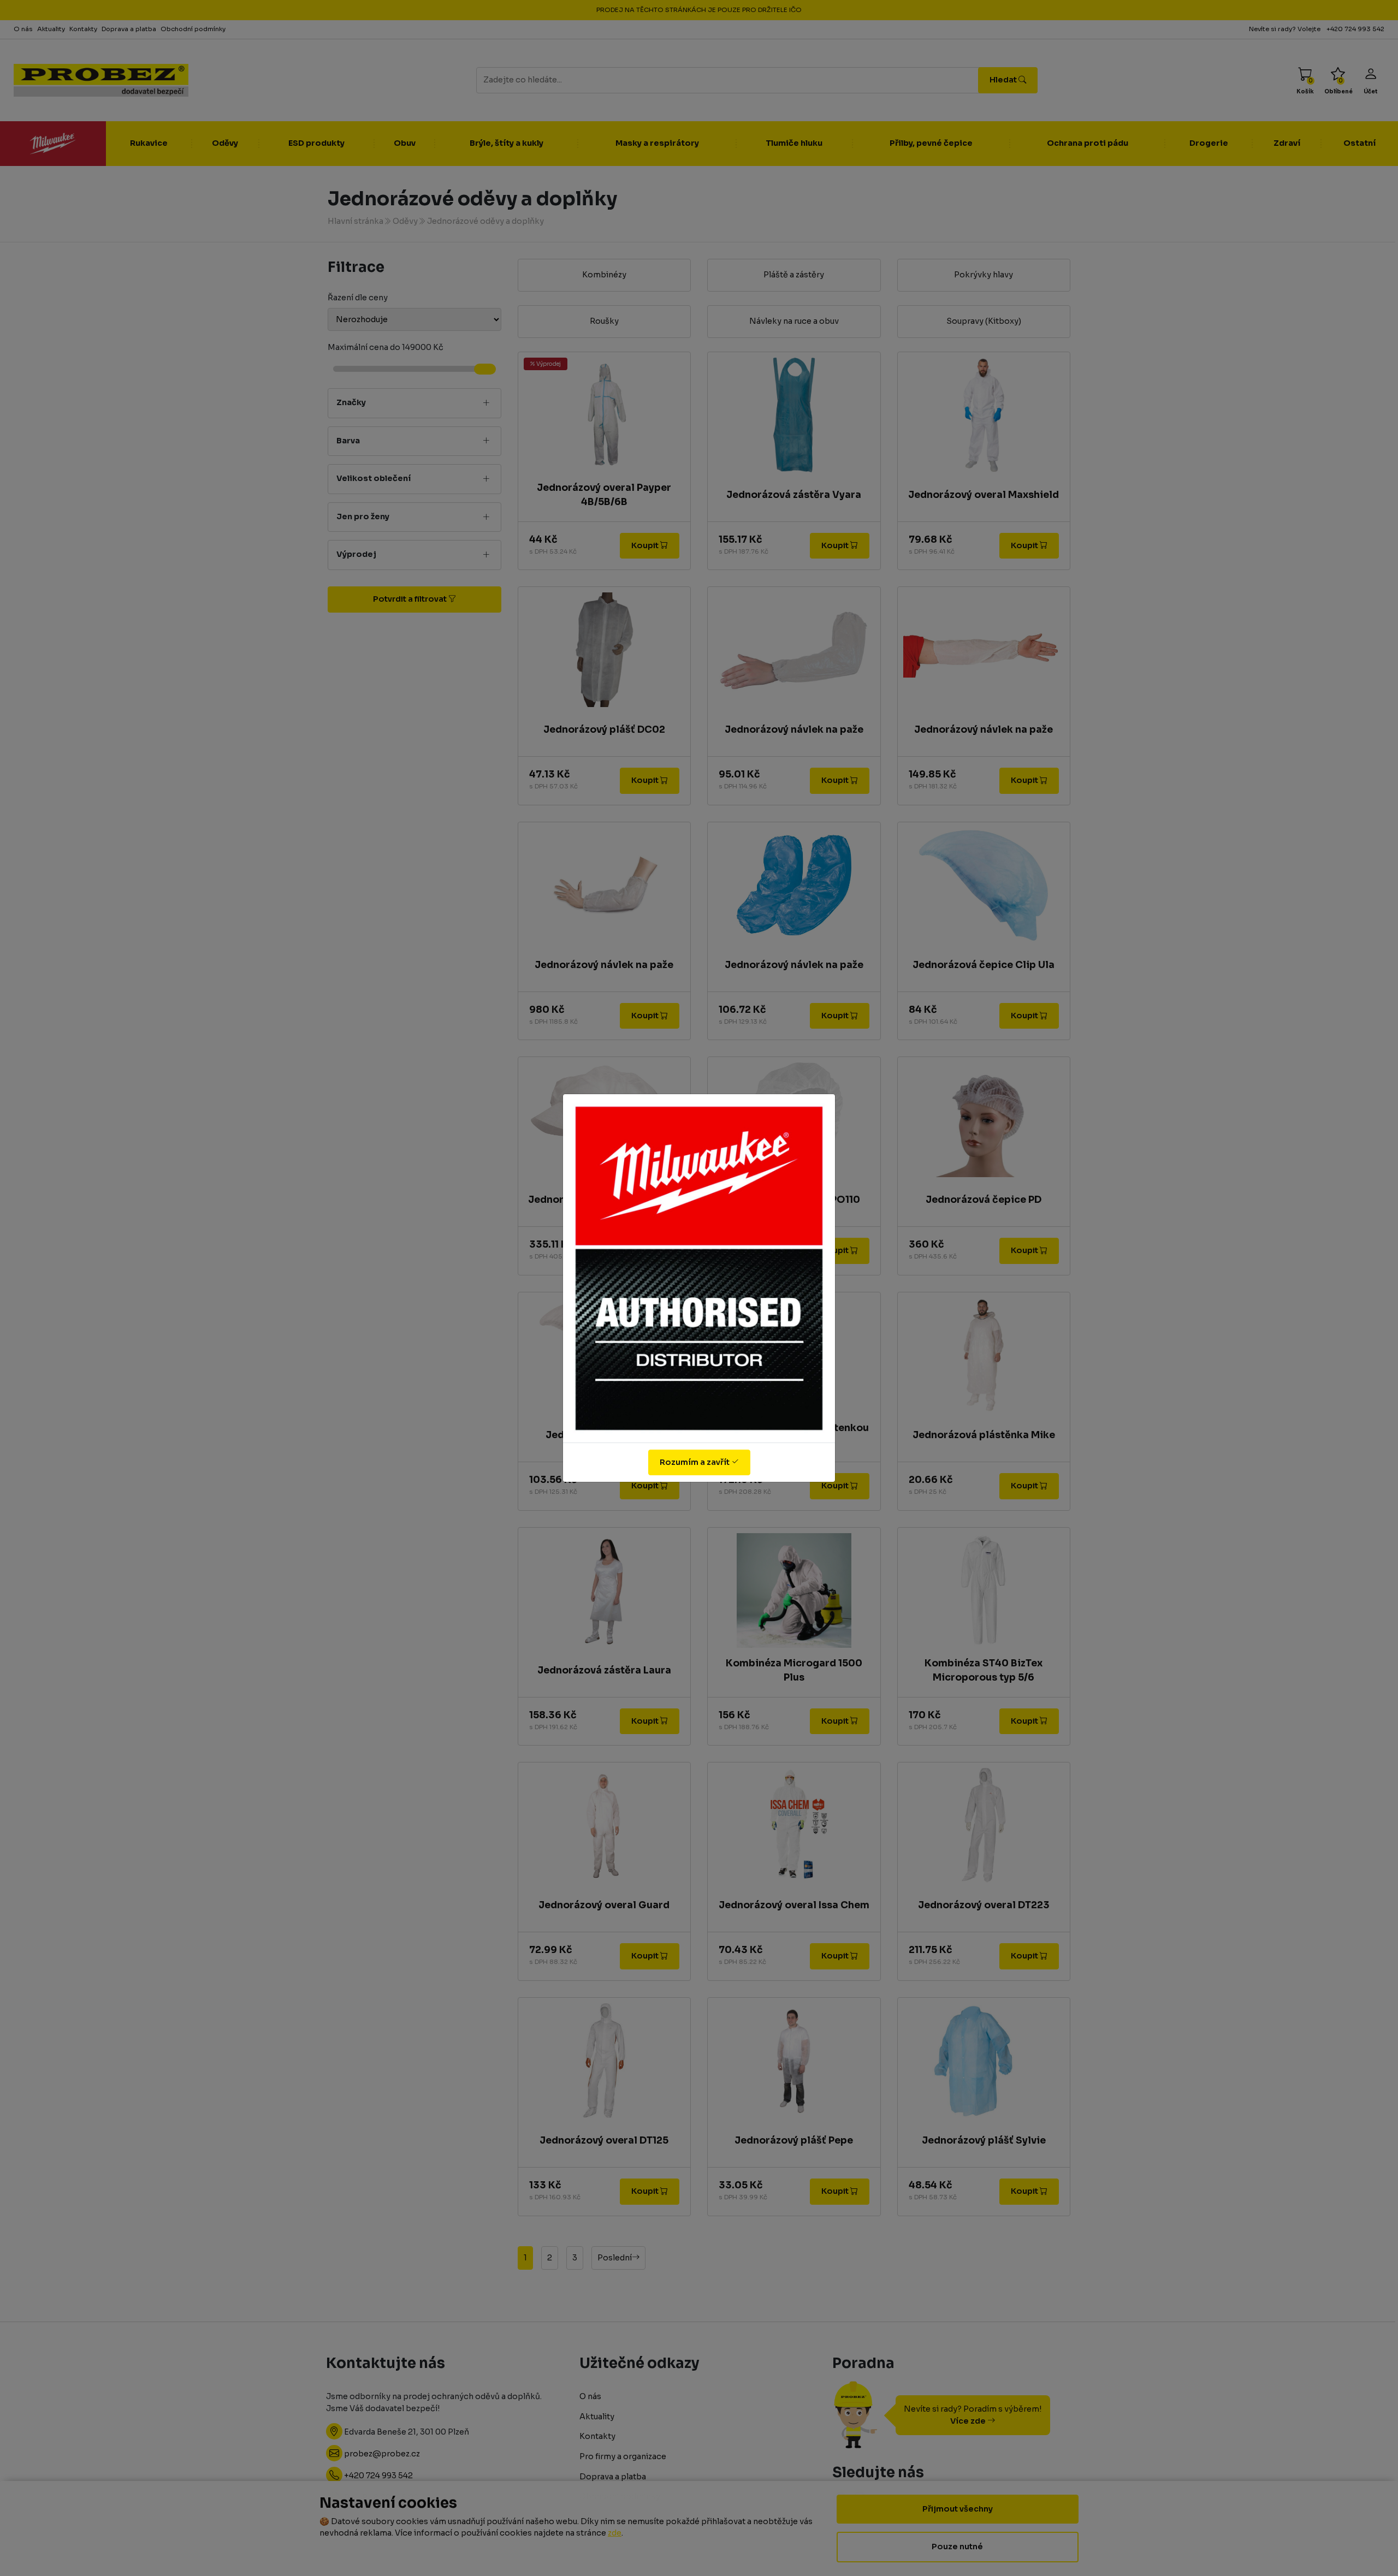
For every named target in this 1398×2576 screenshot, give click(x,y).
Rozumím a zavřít (695, 1462)
